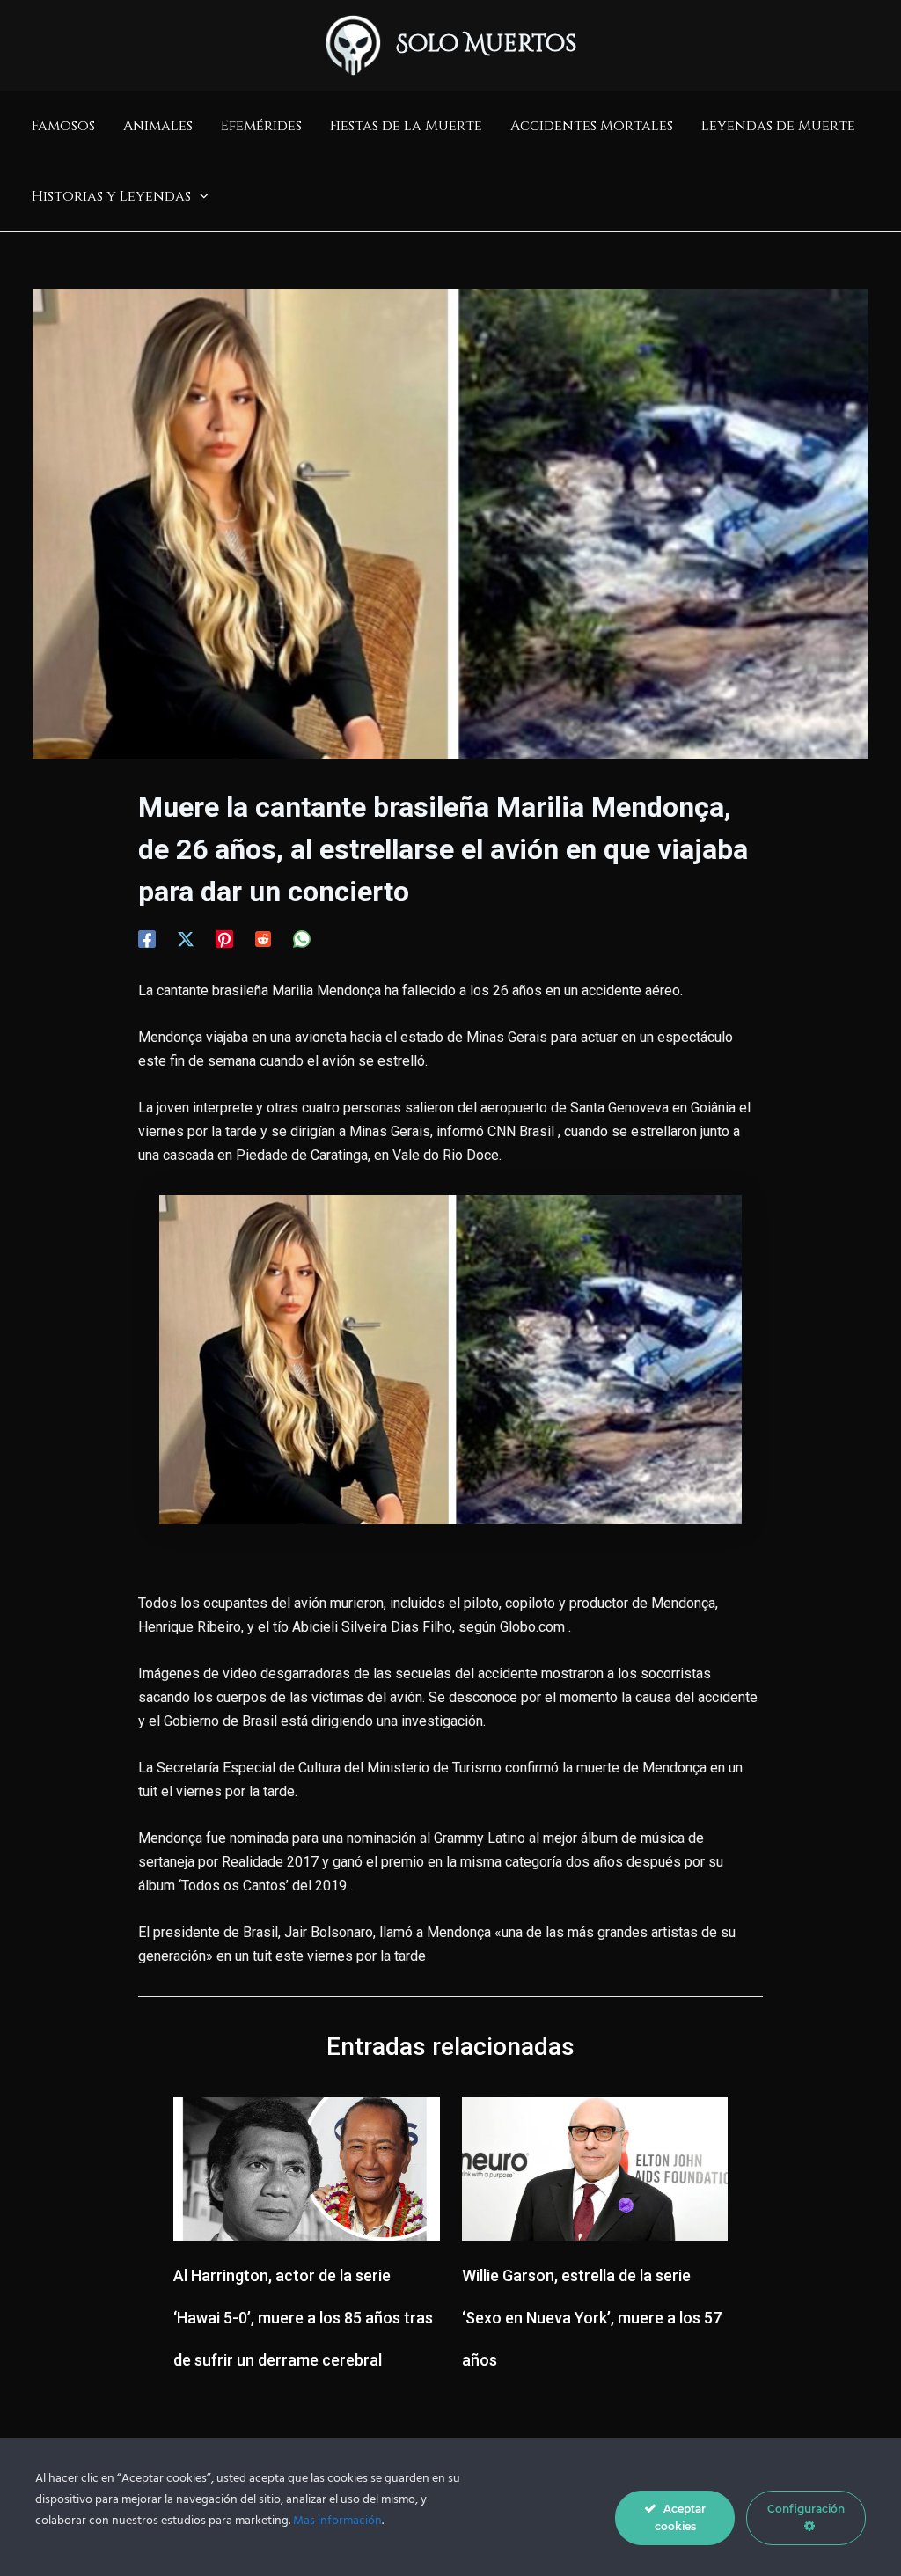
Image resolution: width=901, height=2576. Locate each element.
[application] (200, 196)
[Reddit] (263, 939)
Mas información (337, 2521)
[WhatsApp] (302, 939)
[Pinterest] (224, 939)
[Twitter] (186, 939)
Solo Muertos (487, 44)
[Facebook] (147, 939)
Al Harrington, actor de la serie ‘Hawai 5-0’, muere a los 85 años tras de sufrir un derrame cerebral (303, 2318)
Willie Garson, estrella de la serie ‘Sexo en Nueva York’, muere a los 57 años (592, 2318)
